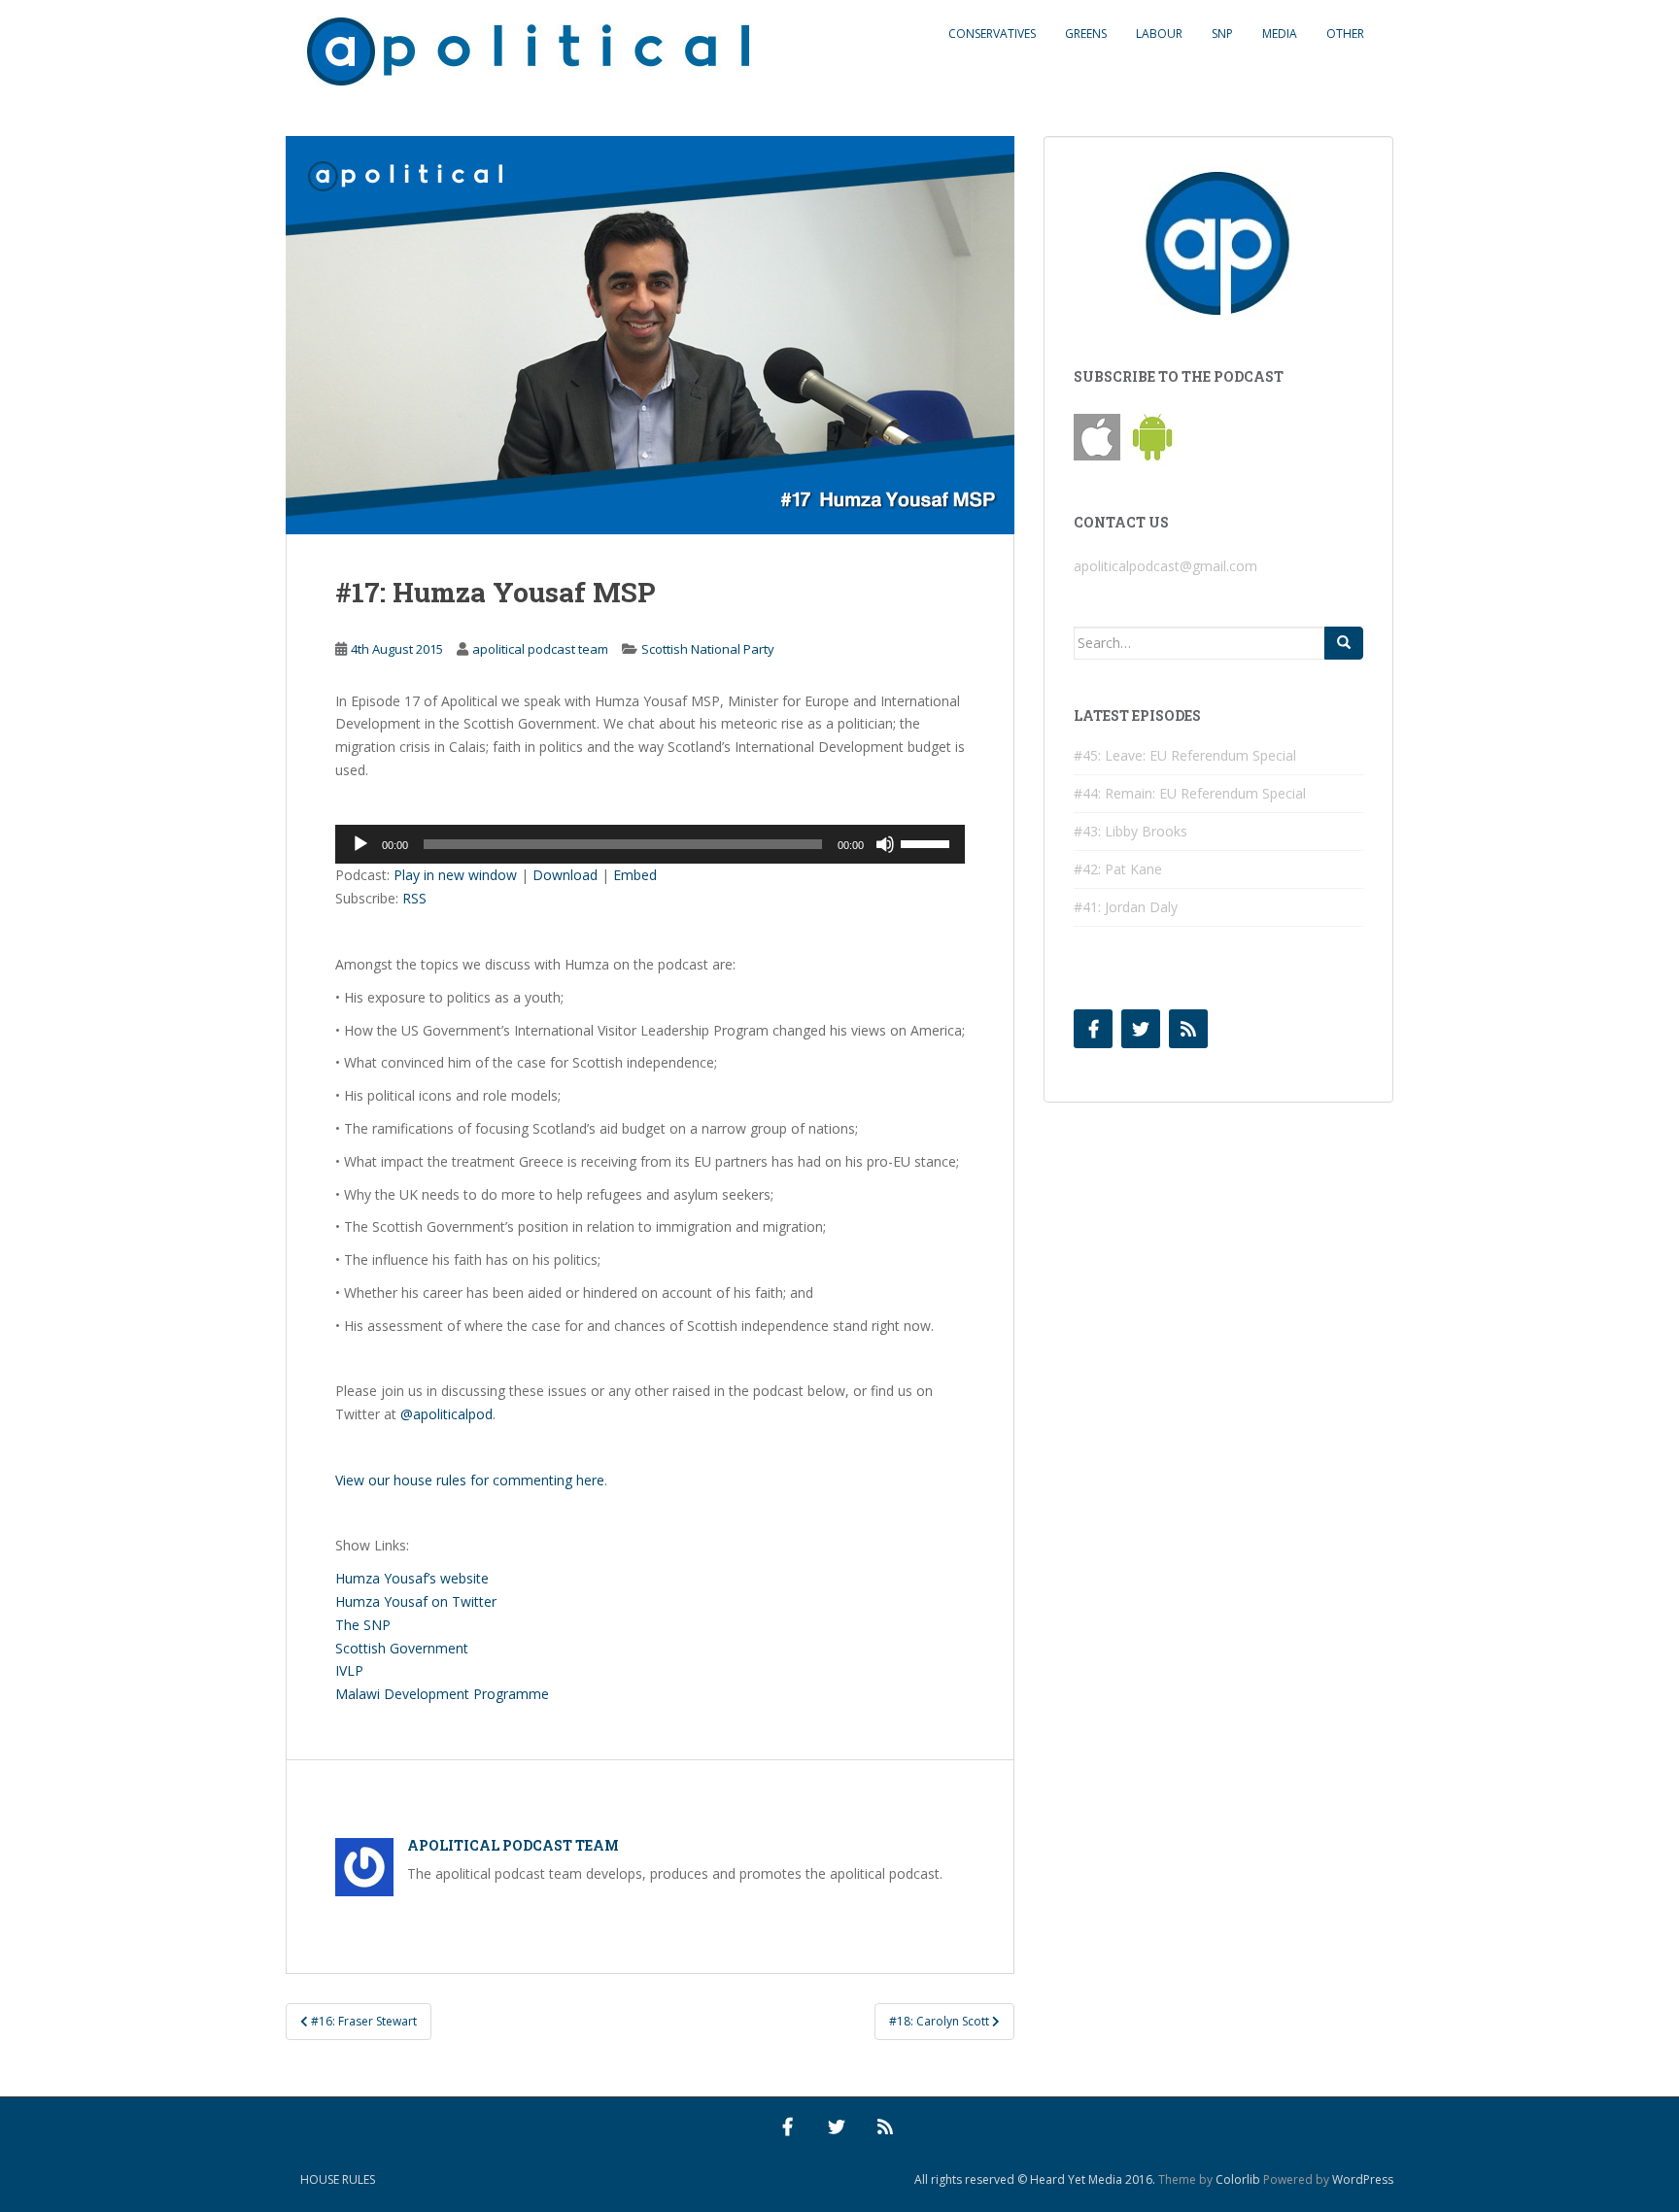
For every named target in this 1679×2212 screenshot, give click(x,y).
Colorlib (1238, 2179)
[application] (650, 844)
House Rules (338, 2179)
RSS (414, 898)
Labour (1159, 34)
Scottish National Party (708, 649)
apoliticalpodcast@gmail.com (1165, 566)
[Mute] (885, 844)
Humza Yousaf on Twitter (416, 1601)
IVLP (349, 1670)
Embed (635, 875)
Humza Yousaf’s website (412, 1578)
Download (565, 875)
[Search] (1344, 643)
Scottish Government (402, 1648)
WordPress (1363, 2179)
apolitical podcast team (540, 649)
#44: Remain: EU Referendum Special (1190, 793)
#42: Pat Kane (1118, 869)
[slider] (928, 842)
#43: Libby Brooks (1131, 831)
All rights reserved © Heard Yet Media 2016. (1035, 2179)
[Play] (360, 844)
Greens (1086, 34)
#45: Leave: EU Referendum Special (1185, 755)
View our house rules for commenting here (470, 1480)
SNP (1222, 34)
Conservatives (992, 34)
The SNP (363, 1625)
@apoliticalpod (446, 1414)
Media (1280, 34)
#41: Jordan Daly (1126, 907)
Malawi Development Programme (442, 1694)
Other (1345, 34)
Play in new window (455, 875)
